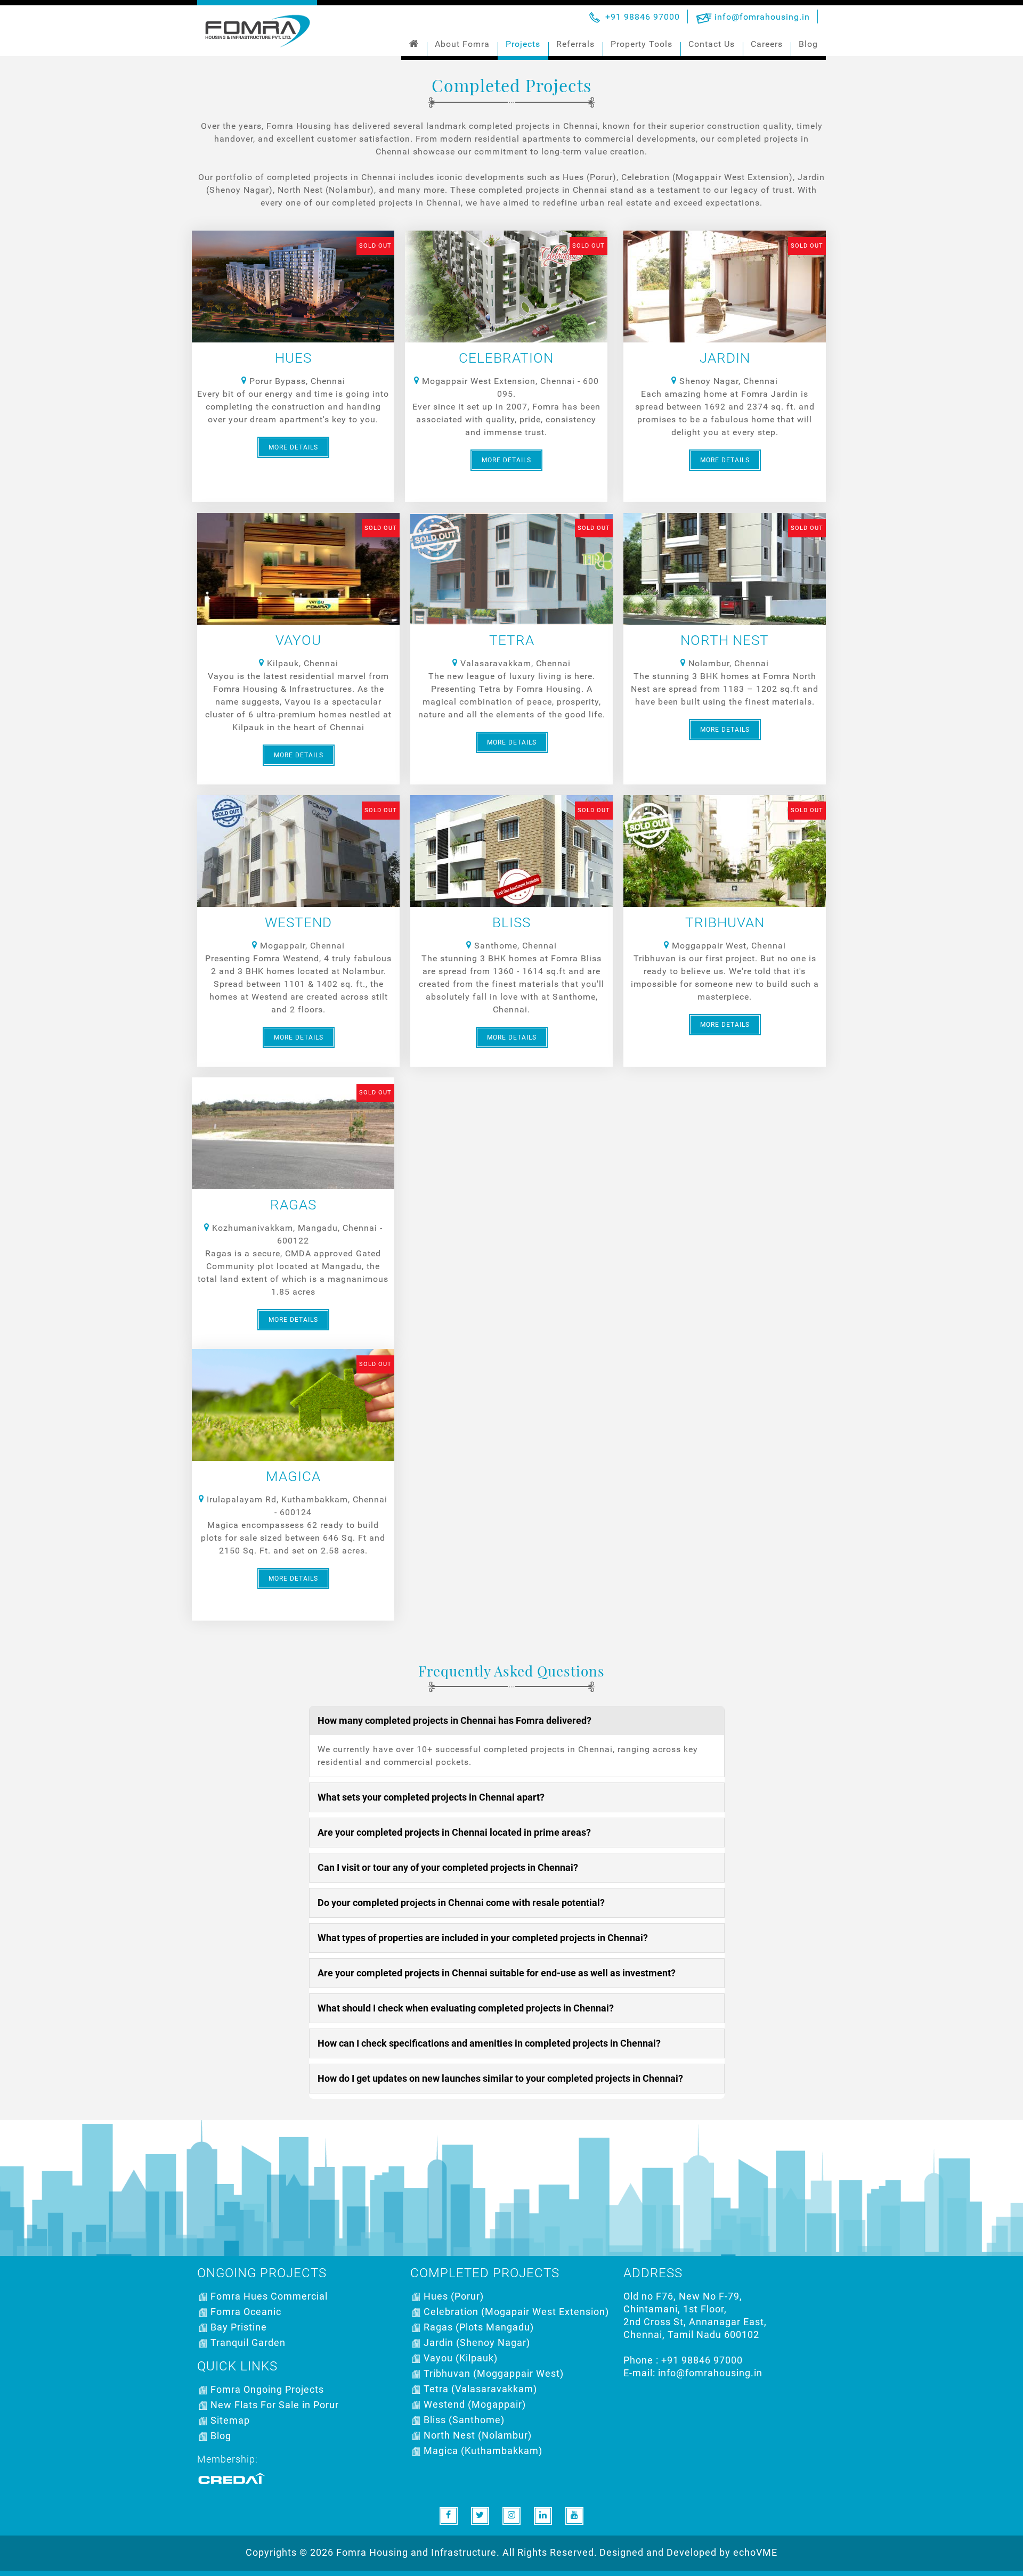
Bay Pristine (239, 2327)
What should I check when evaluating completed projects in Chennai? (466, 2008)
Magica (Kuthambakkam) (483, 2451)
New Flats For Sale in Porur (275, 2405)
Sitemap (230, 2420)
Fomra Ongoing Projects (267, 2389)
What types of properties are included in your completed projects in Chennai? (483, 1938)
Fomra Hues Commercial (269, 2296)
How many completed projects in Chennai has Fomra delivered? (454, 1720)
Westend (298, 922)
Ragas (293, 1205)
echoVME (755, 2552)
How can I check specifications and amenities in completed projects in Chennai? (489, 2043)
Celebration (506, 358)
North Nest (725, 640)
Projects (523, 44)
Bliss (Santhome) (464, 2420)
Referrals (575, 44)
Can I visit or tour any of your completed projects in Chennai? (448, 1867)
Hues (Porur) (454, 2296)
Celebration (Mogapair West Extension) (516, 2312)
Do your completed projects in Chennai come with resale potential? (461, 1903)
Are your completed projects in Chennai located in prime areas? (454, 1832)
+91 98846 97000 (643, 17)
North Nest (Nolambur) (478, 2435)
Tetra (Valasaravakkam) (480, 2389)
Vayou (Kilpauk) (461, 2358)
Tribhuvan (725, 922)
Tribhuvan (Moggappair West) (494, 2373)
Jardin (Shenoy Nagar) (477, 2342)
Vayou (298, 640)
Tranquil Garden (248, 2342)
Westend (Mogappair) (475, 2404)
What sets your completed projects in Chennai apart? (431, 1797)
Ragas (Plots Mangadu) (479, 2327)
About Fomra (462, 44)
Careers (767, 44)
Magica (293, 1476)
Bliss (511, 922)
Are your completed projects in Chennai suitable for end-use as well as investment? (497, 1973)
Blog (808, 44)
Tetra (512, 640)
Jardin (725, 358)
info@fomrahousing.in (762, 17)
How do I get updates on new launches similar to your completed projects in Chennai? (500, 2078)
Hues (293, 358)
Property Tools (642, 44)
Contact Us (712, 44)
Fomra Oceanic (246, 2312)
